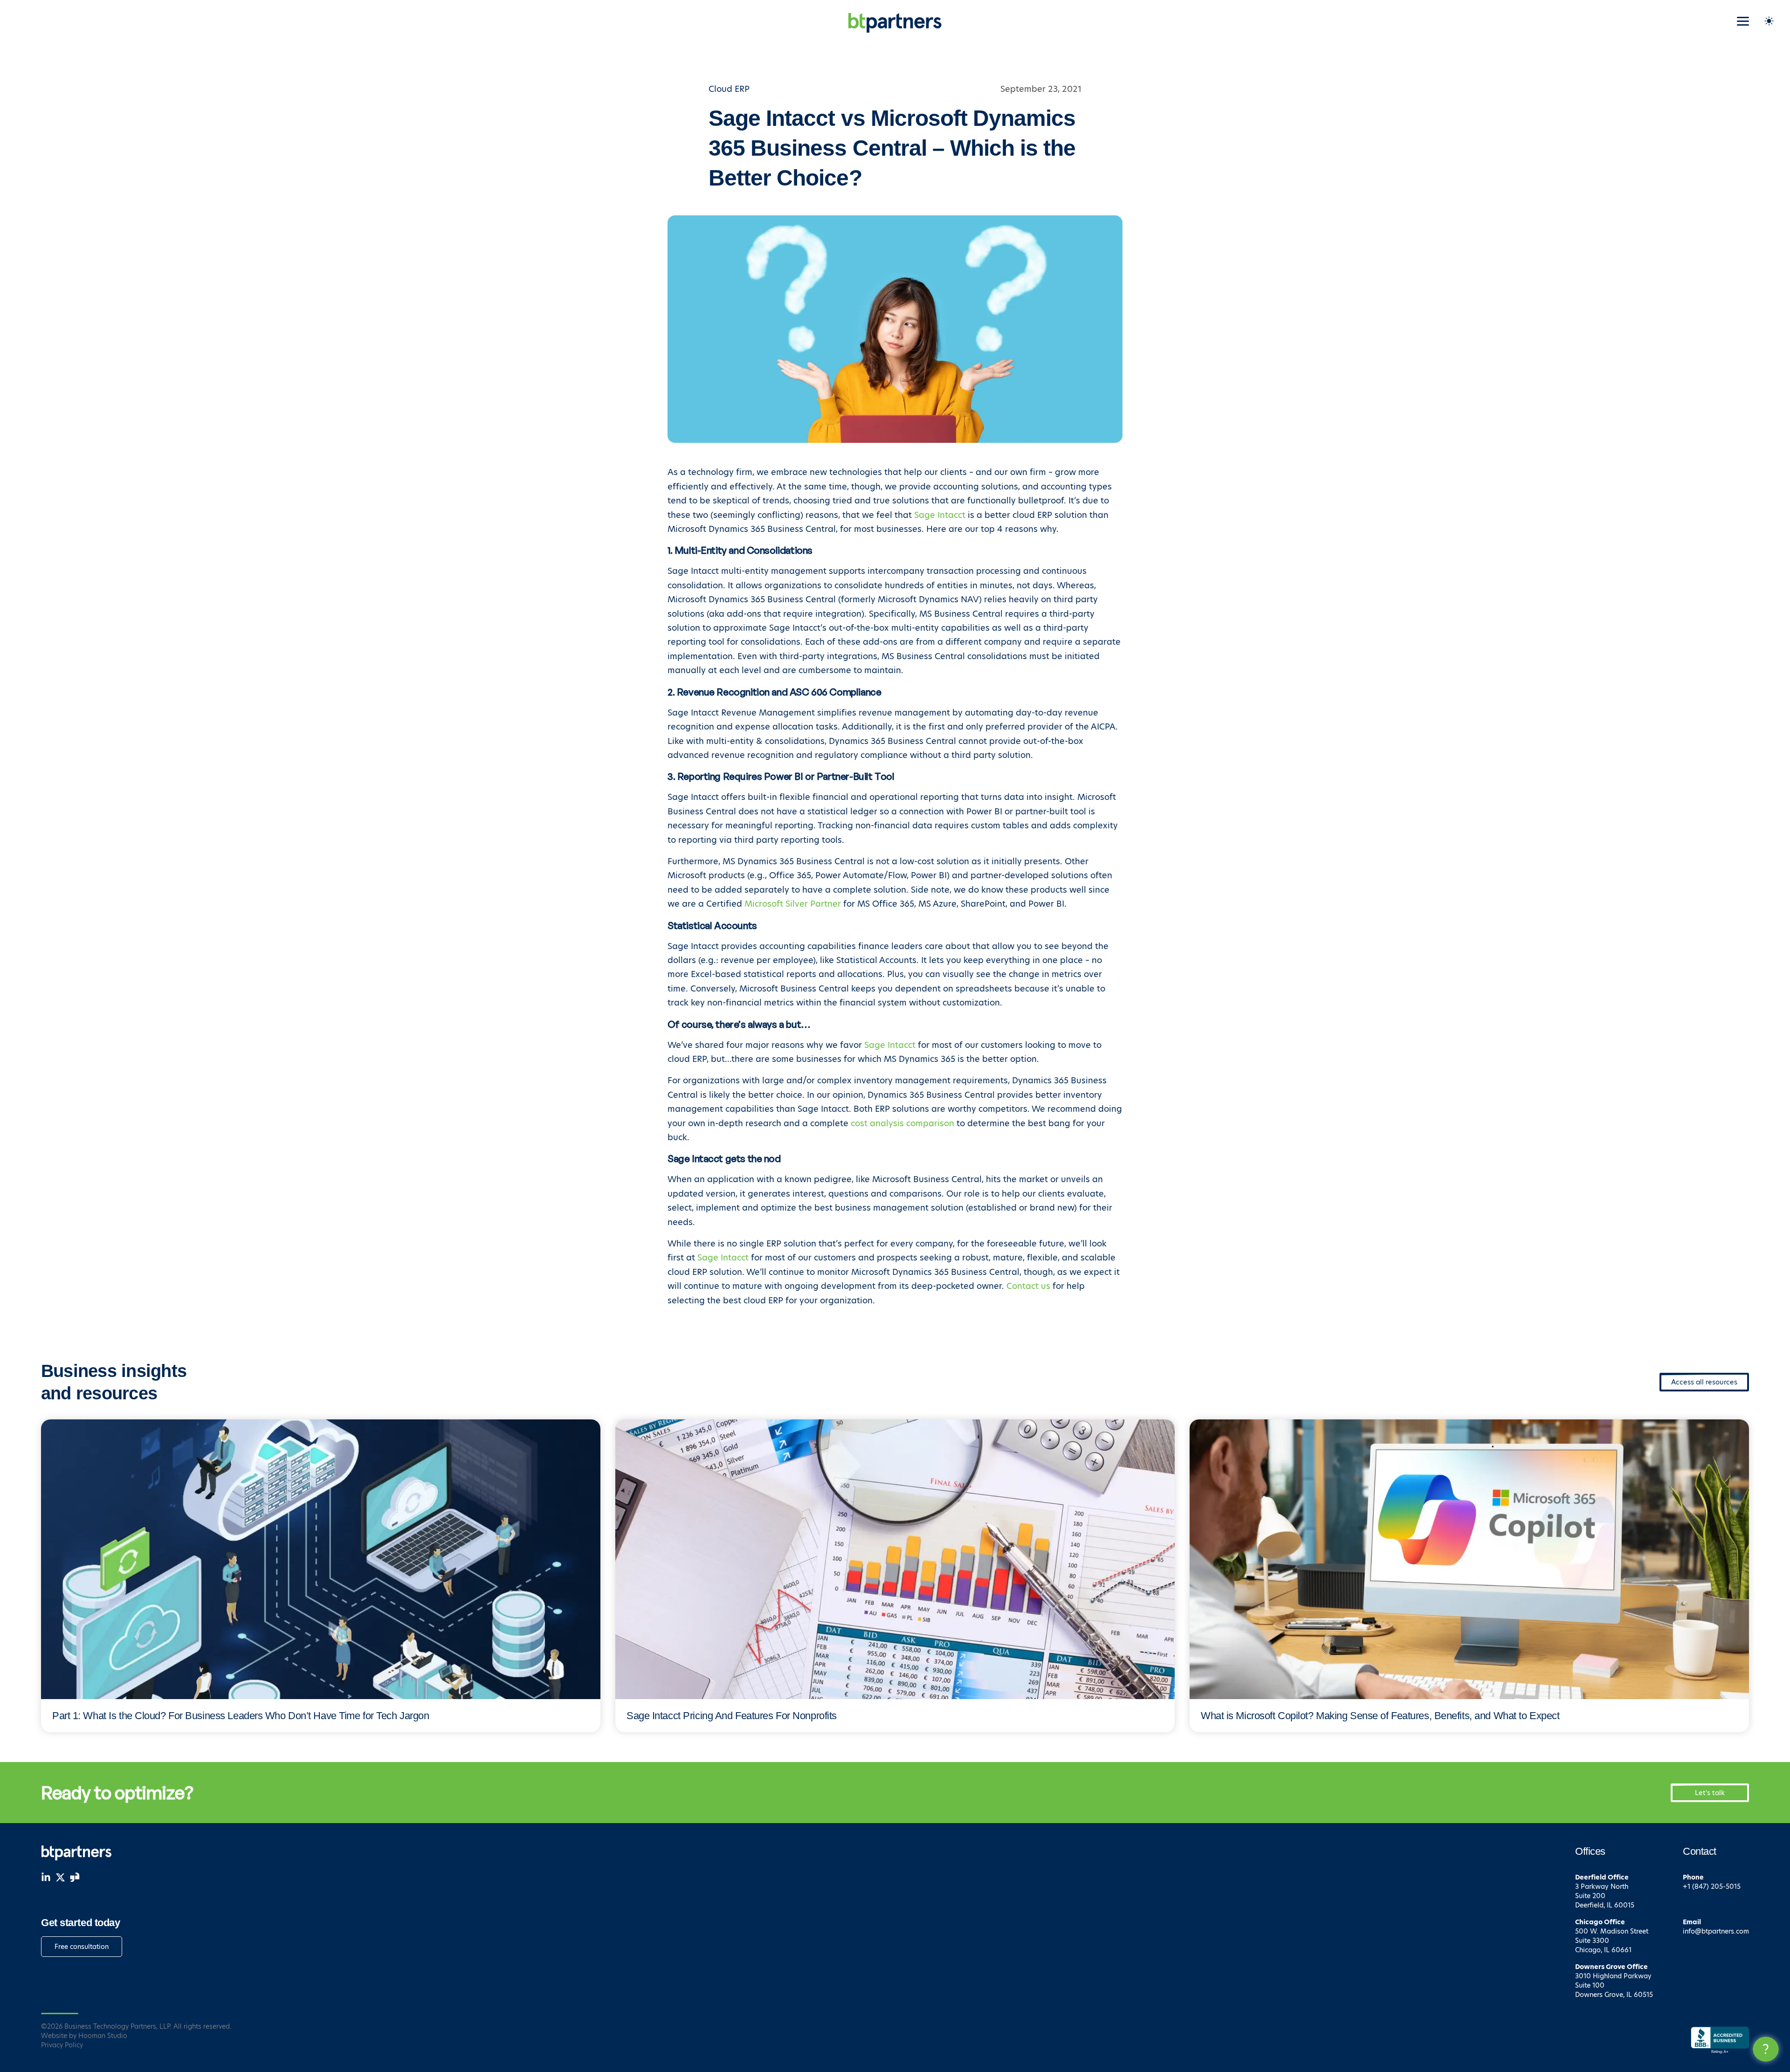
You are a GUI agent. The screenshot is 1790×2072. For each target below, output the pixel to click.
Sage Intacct (940, 515)
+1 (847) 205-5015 (1712, 1886)
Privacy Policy (62, 2045)
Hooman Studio (103, 2036)
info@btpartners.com (1716, 1931)
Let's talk (1710, 1793)
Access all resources (1704, 1382)
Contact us (1028, 1286)
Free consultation (82, 1947)
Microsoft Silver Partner (793, 904)
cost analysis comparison (902, 1123)
